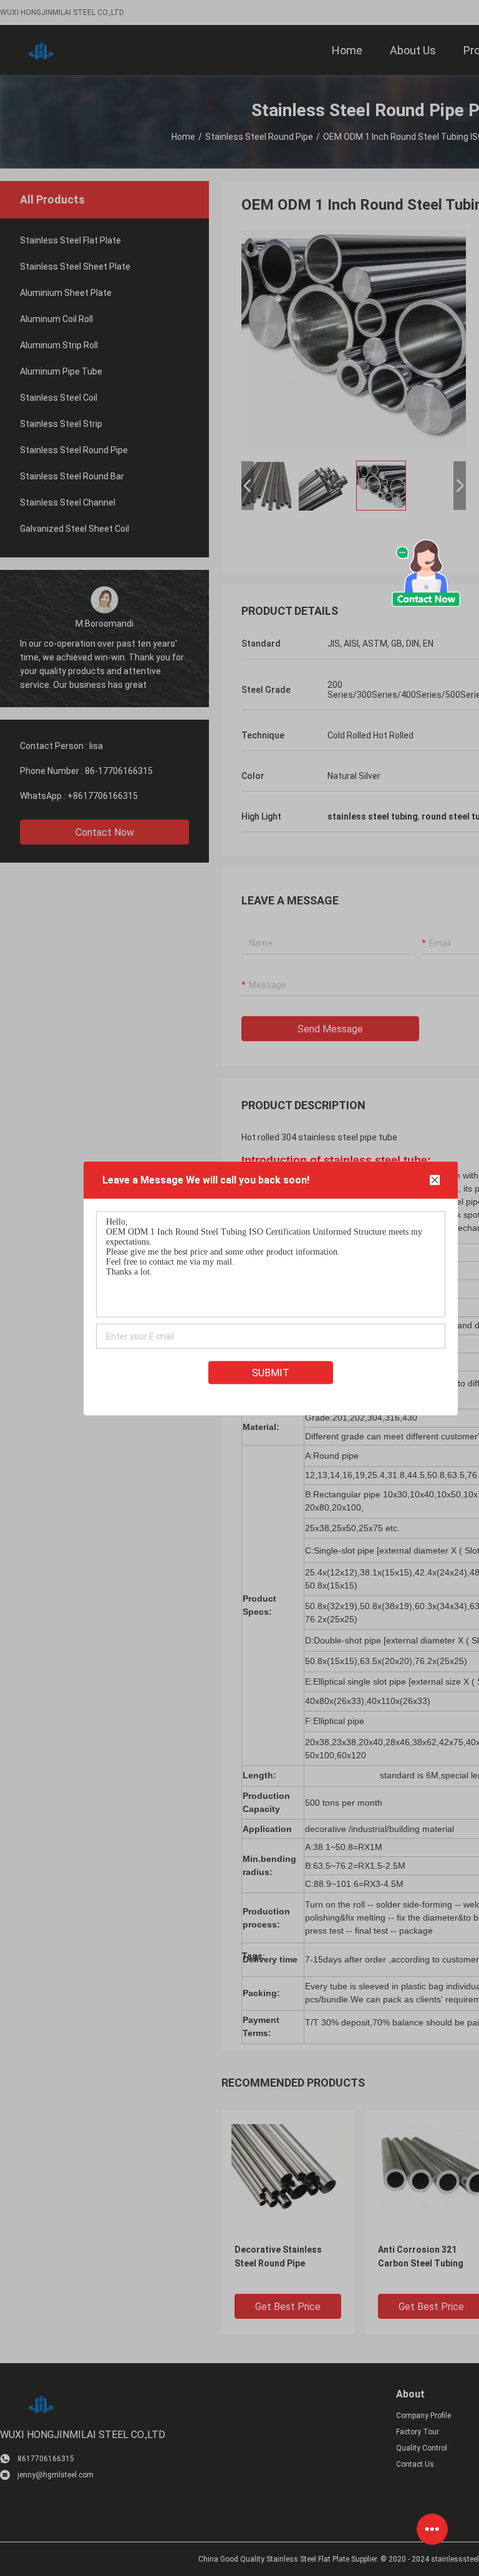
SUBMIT (271, 1372)
